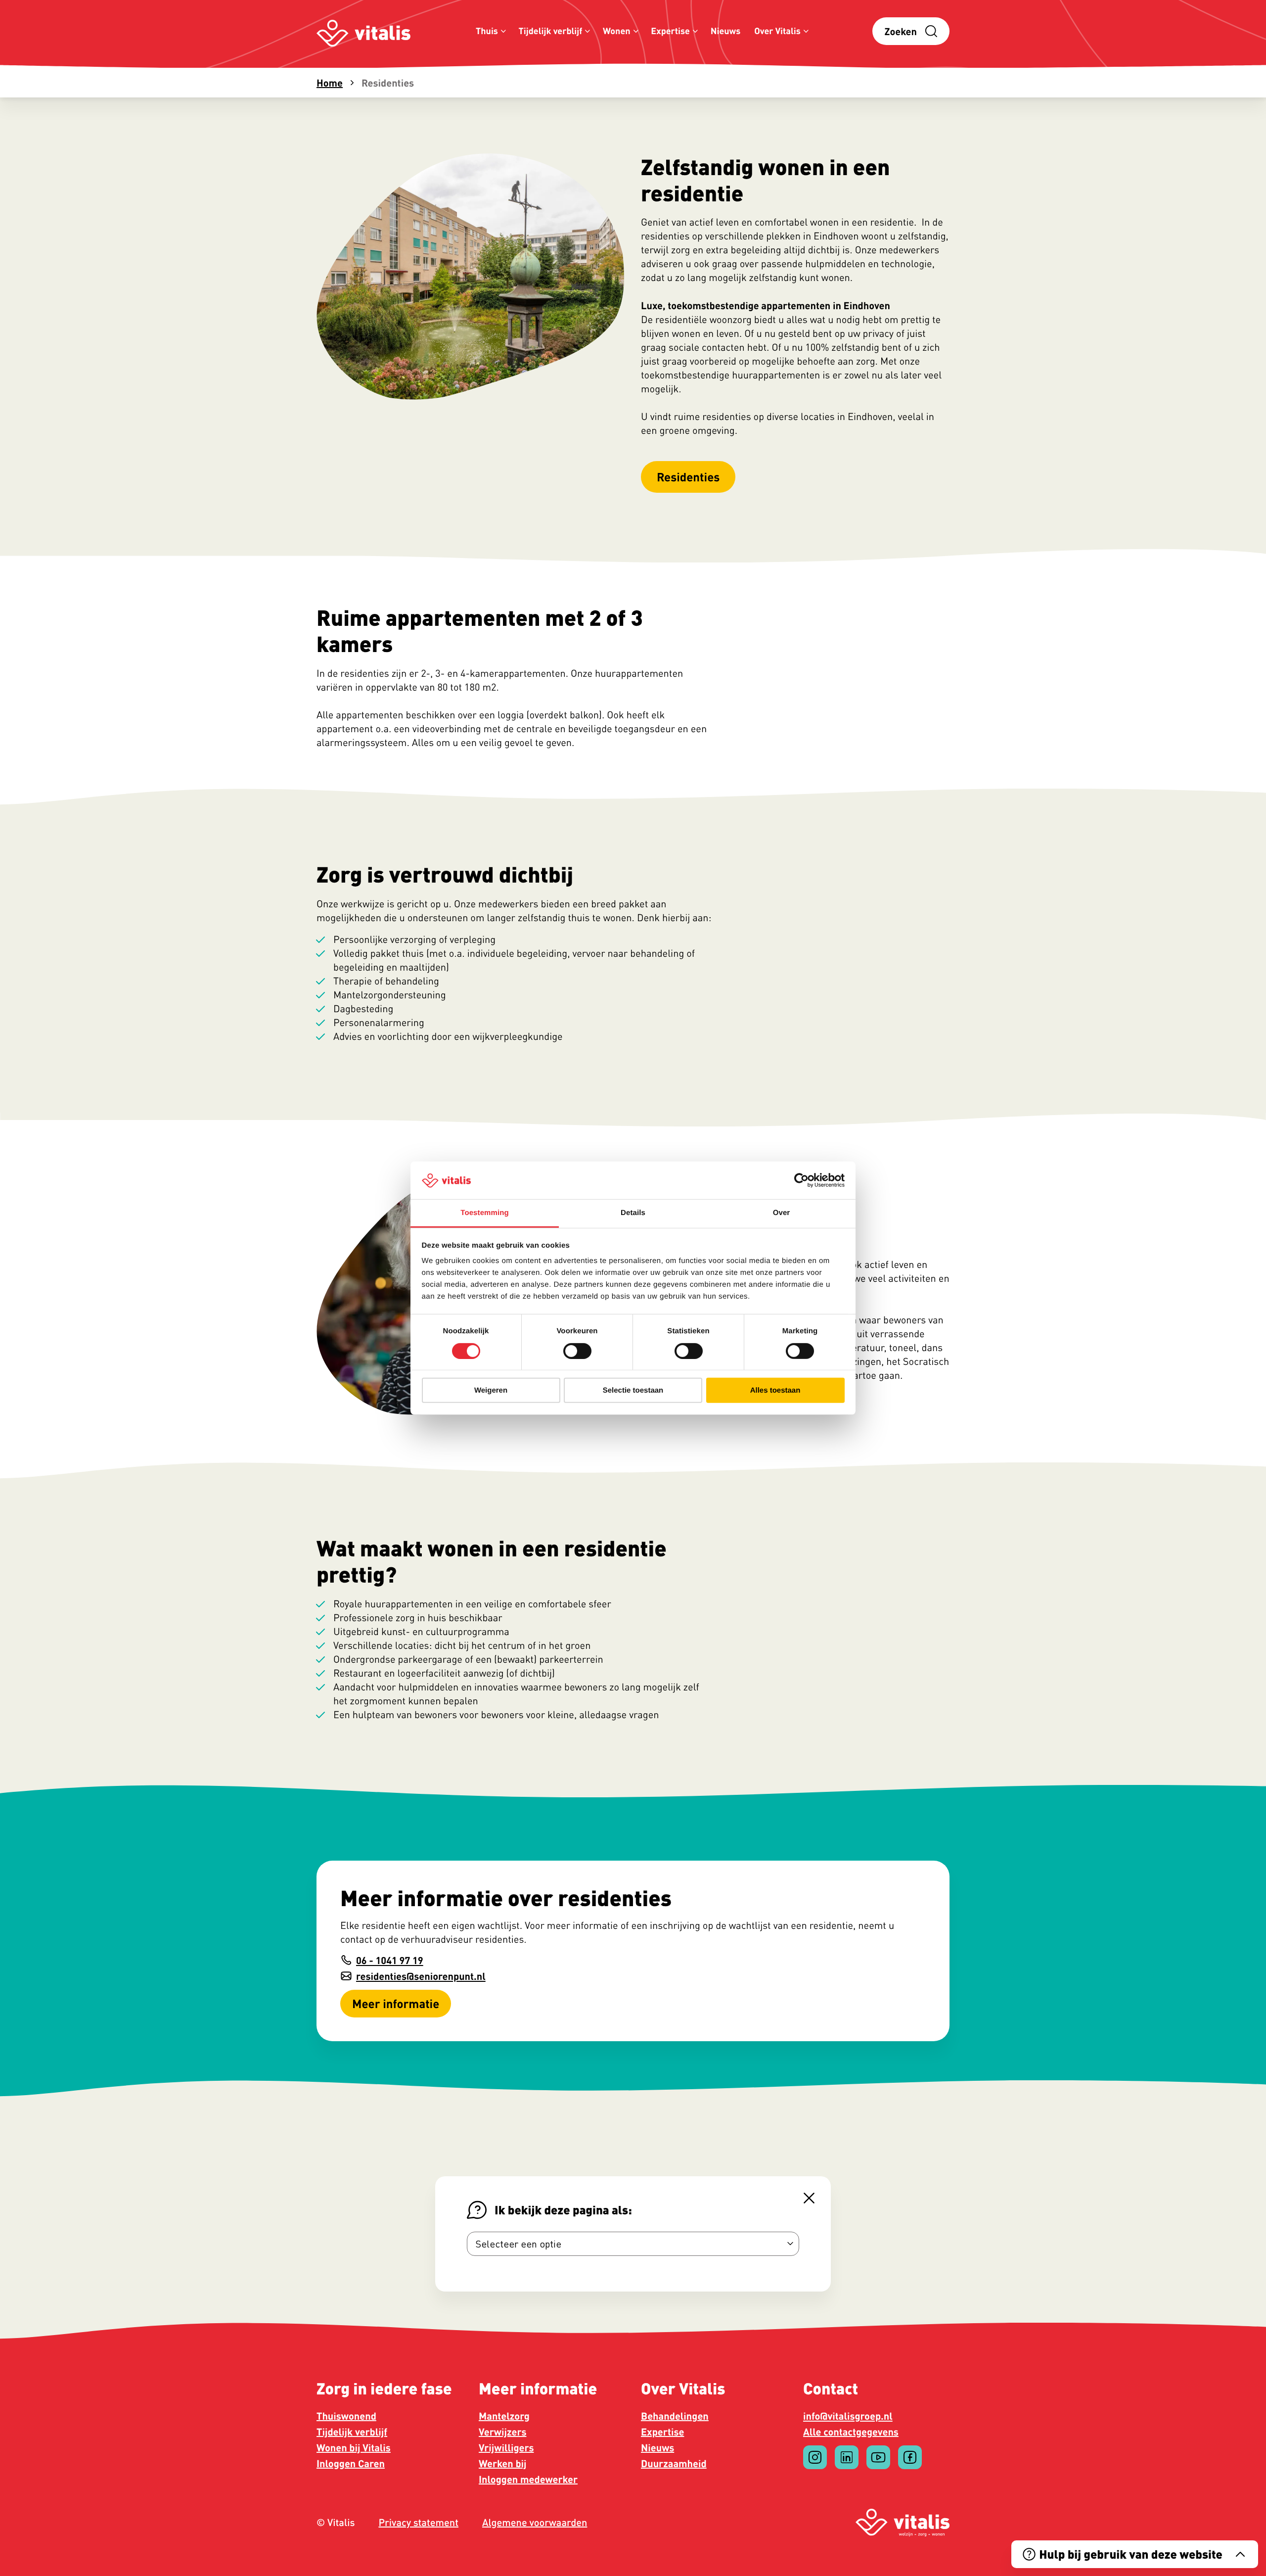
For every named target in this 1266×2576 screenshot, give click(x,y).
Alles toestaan (775, 1390)
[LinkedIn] (847, 2457)
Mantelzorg (504, 2416)
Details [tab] (633, 1213)
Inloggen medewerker (528, 2479)
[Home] (363, 31)
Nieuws (726, 31)
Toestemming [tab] (485, 1213)
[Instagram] (815, 2457)
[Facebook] (910, 2457)
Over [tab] (782, 1213)
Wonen (617, 31)
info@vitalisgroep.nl (848, 2416)
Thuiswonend (346, 2416)
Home (330, 83)
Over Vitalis (777, 31)
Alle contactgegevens (851, 2432)
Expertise (670, 31)
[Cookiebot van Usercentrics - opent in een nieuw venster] (801, 1180)
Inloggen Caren (351, 2463)
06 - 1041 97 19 (390, 1960)
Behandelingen (675, 2416)
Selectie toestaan (633, 1390)
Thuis (487, 31)
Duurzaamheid (674, 2463)
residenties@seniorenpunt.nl (421, 1976)
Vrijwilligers (506, 2447)
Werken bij (503, 2463)
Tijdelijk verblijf (551, 31)
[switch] (577, 1351)
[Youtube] (878, 2457)
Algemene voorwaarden (535, 2523)
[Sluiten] (809, 2198)
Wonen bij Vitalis (354, 2447)
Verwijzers (502, 2432)
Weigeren (491, 1390)
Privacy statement (418, 2523)
